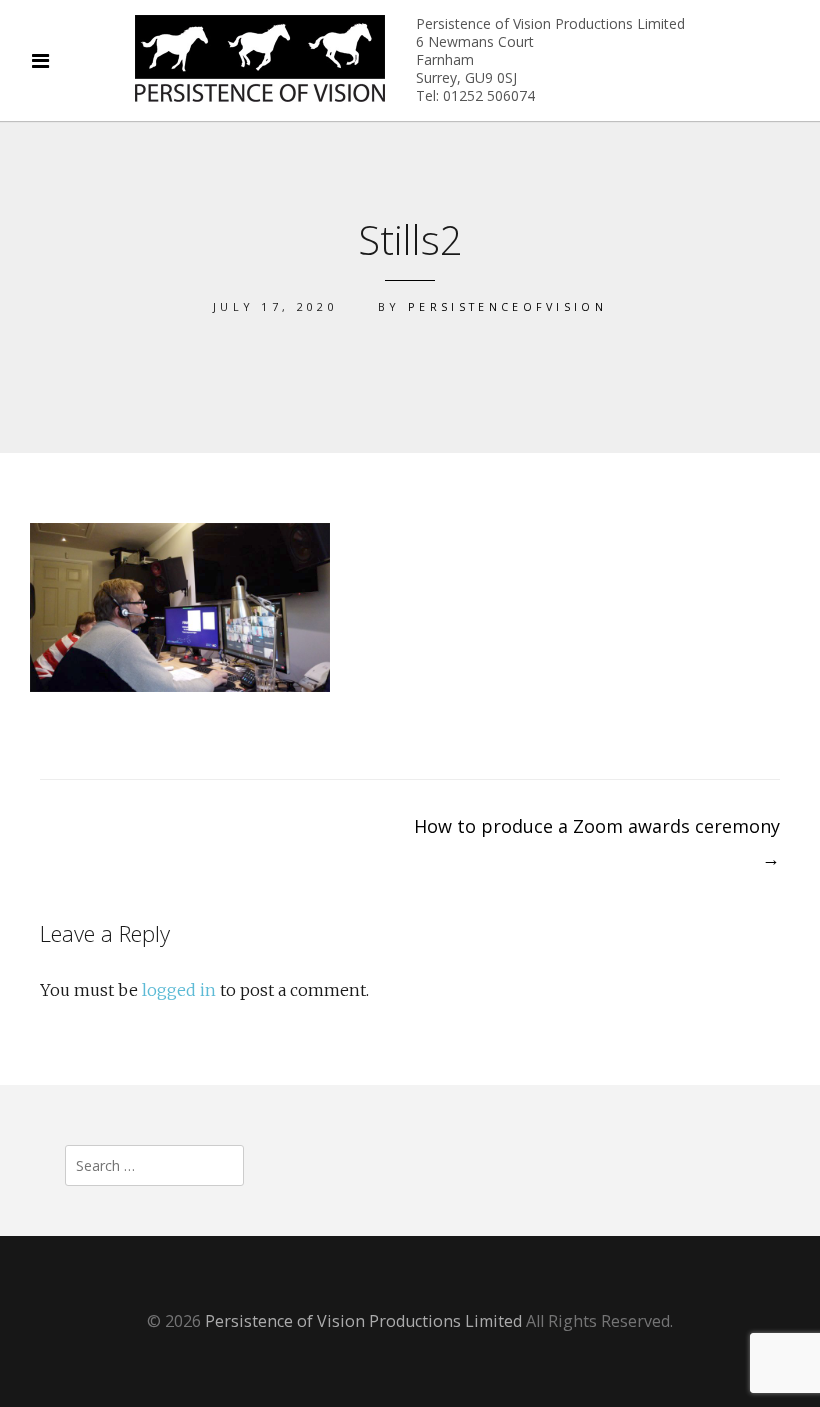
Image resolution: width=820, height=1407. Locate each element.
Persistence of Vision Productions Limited (363, 1321)
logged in (179, 990)
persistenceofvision (507, 306)
